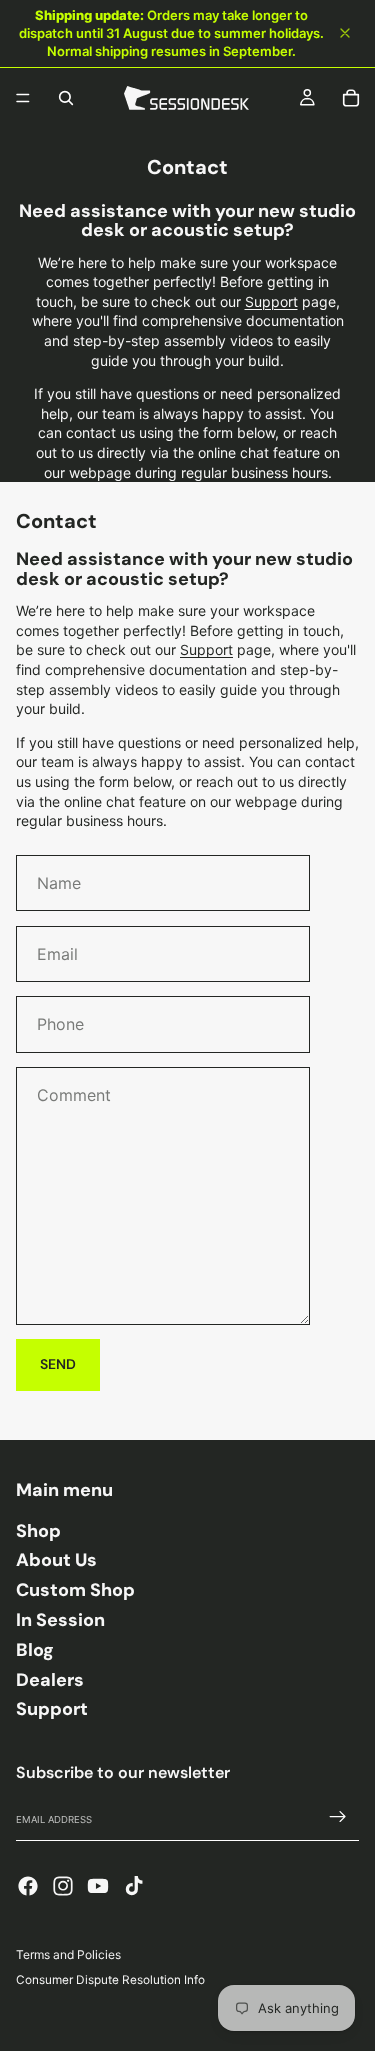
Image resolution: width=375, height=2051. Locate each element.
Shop (38, 1531)
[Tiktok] (134, 1886)
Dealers (50, 1680)
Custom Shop (75, 1590)
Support (271, 301)
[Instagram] (63, 1886)
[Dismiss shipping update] (345, 33)
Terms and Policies (68, 1954)
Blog (35, 1650)
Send (58, 1364)
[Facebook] (28, 1886)
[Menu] (23, 98)
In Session (60, 1620)
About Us (56, 1560)
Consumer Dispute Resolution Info (110, 1980)
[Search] (66, 98)
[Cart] (351, 98)
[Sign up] (338, 1817)
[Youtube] (98, 1886)
